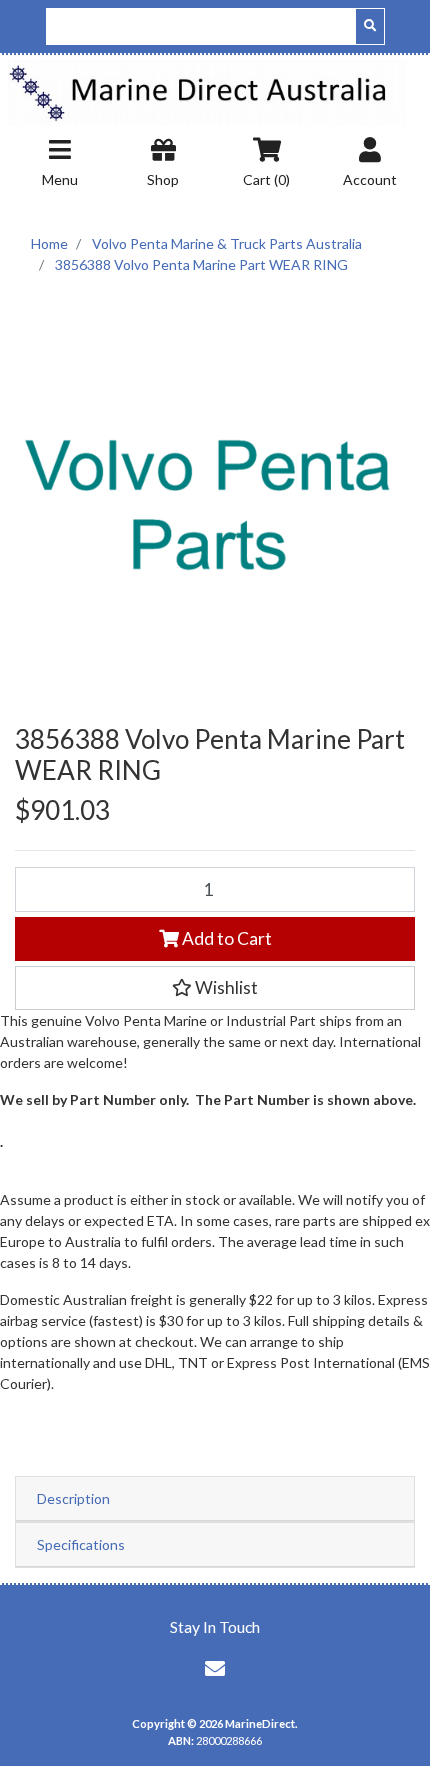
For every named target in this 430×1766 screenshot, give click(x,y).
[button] (215, 988)
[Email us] (215, 1668)
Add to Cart (225, 938)
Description (73, 1498)
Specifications (81, 1544)
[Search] (370, 26)
